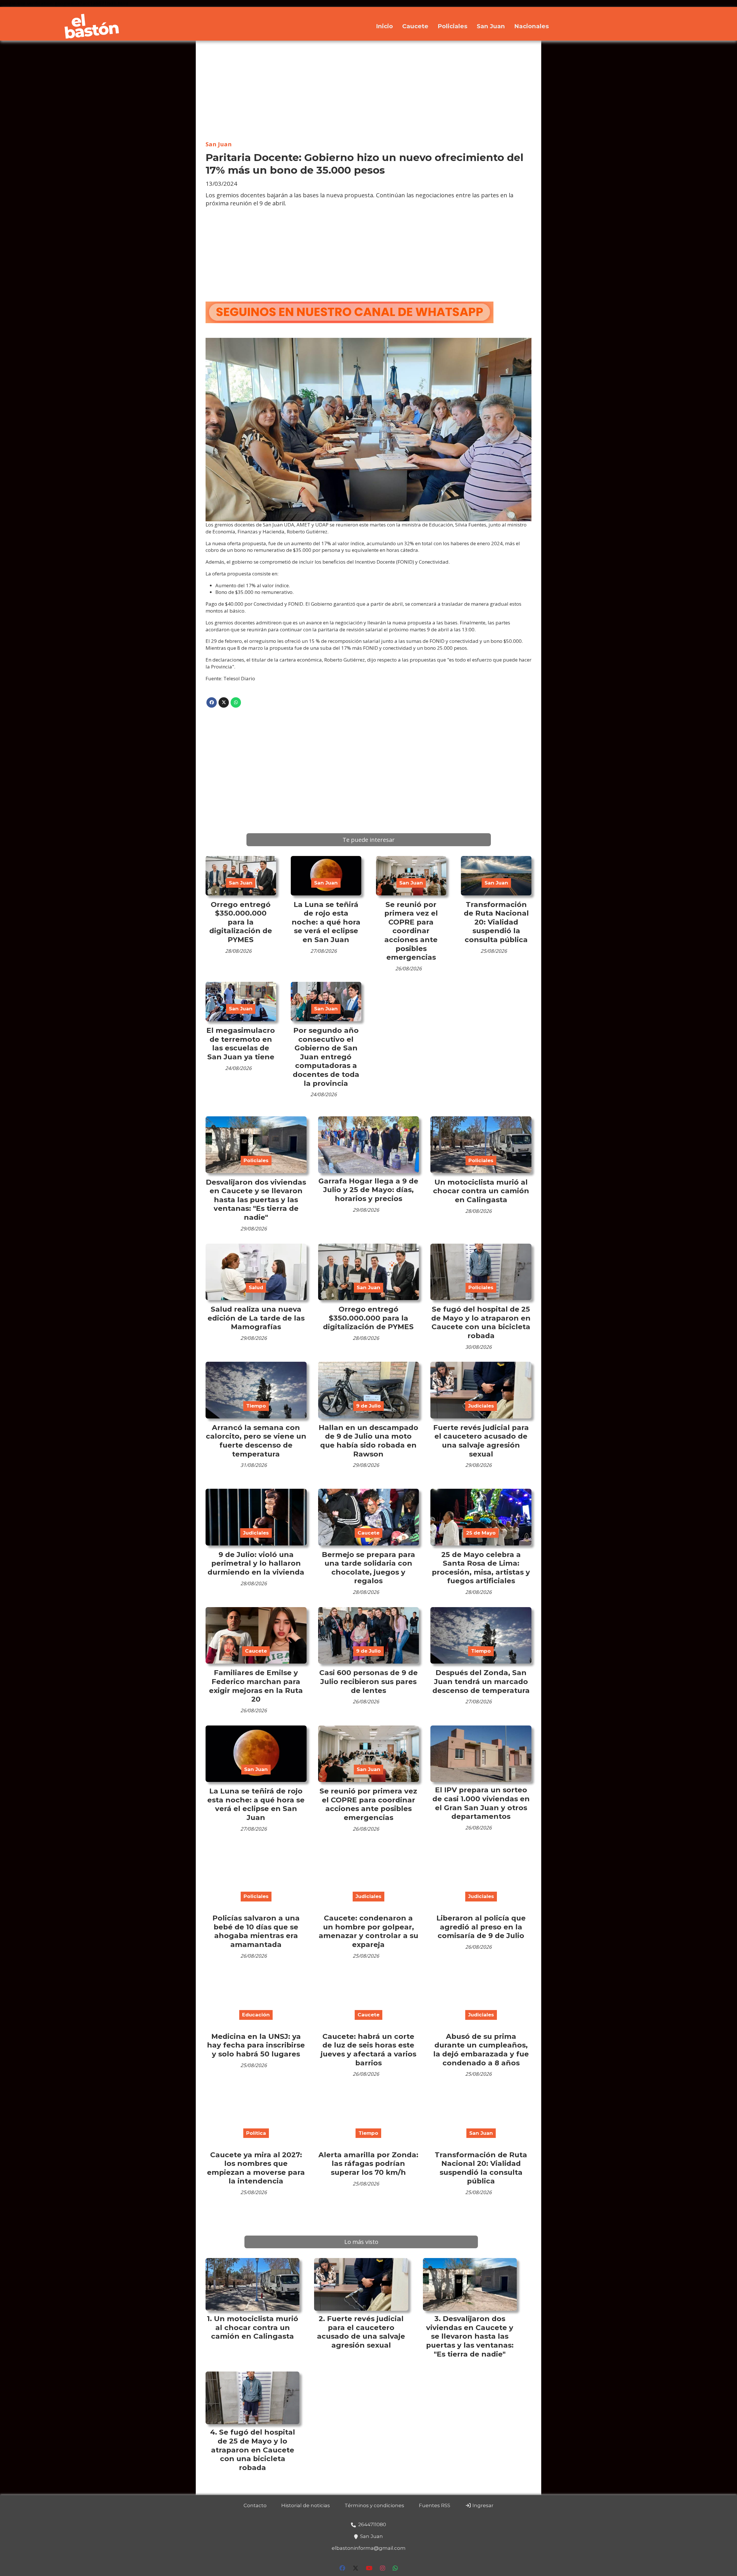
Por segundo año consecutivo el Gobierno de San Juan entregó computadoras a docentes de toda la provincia (326, 1057)
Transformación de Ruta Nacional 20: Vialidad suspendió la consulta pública (496, 922)
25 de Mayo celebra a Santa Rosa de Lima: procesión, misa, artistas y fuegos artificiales (481, 1568)
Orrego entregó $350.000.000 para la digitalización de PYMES (241, 922)
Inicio (384, 26)
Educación (256, 2015)
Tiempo (256, 1406)
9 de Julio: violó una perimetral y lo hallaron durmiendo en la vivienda (256, 1563)
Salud (256, 1287)
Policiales (453, 26)
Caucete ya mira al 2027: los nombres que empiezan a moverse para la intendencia (256, 2168)
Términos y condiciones (374, 2505)
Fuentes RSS (435, 2505)
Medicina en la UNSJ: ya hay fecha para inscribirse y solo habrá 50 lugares (256, 2045)
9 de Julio (368, 1406)
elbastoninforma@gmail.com (369, 2548)
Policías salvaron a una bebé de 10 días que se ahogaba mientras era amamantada (256, 1931)
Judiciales (481, 1406)
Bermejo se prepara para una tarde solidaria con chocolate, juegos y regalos (368, 1568)
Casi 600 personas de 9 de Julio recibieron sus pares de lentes (368, 1681)
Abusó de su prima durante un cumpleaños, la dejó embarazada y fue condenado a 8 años (481, 2050)
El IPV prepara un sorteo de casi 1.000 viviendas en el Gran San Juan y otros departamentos (481, 1803)
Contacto (255, 2505)
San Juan (491, 26)
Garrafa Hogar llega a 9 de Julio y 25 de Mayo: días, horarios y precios (368, 1190)
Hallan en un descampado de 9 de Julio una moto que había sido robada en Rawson (368, 1441)
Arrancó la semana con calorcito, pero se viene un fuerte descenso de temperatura (256, 1441)
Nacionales (532, 26)
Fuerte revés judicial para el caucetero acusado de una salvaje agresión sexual (481, 1441)
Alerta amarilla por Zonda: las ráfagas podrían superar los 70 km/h (368, 2163)
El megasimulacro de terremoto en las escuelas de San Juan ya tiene (241, 1043)
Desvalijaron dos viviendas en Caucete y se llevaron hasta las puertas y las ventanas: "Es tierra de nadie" (256, 1200)
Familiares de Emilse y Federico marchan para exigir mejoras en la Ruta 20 (256, 1686)
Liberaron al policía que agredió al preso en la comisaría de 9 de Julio (481, 1927)
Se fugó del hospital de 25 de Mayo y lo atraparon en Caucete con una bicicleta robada (481, 1322)
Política (256, 2133)
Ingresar (482, 2505)
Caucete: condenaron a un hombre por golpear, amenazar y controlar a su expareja (368, 1931)
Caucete (415, 26)
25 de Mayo (481, 1533)
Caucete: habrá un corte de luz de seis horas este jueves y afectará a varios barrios (368, 2050)
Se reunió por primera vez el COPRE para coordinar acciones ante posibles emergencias (411, 931)
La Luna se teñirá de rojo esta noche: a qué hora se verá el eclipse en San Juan (326, 922)
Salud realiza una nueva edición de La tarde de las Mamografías (256, 1318)
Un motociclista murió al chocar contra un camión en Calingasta (481, 1191)
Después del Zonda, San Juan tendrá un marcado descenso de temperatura (481, 1681)
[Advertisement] (368, 91)
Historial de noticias (306, 2505)
